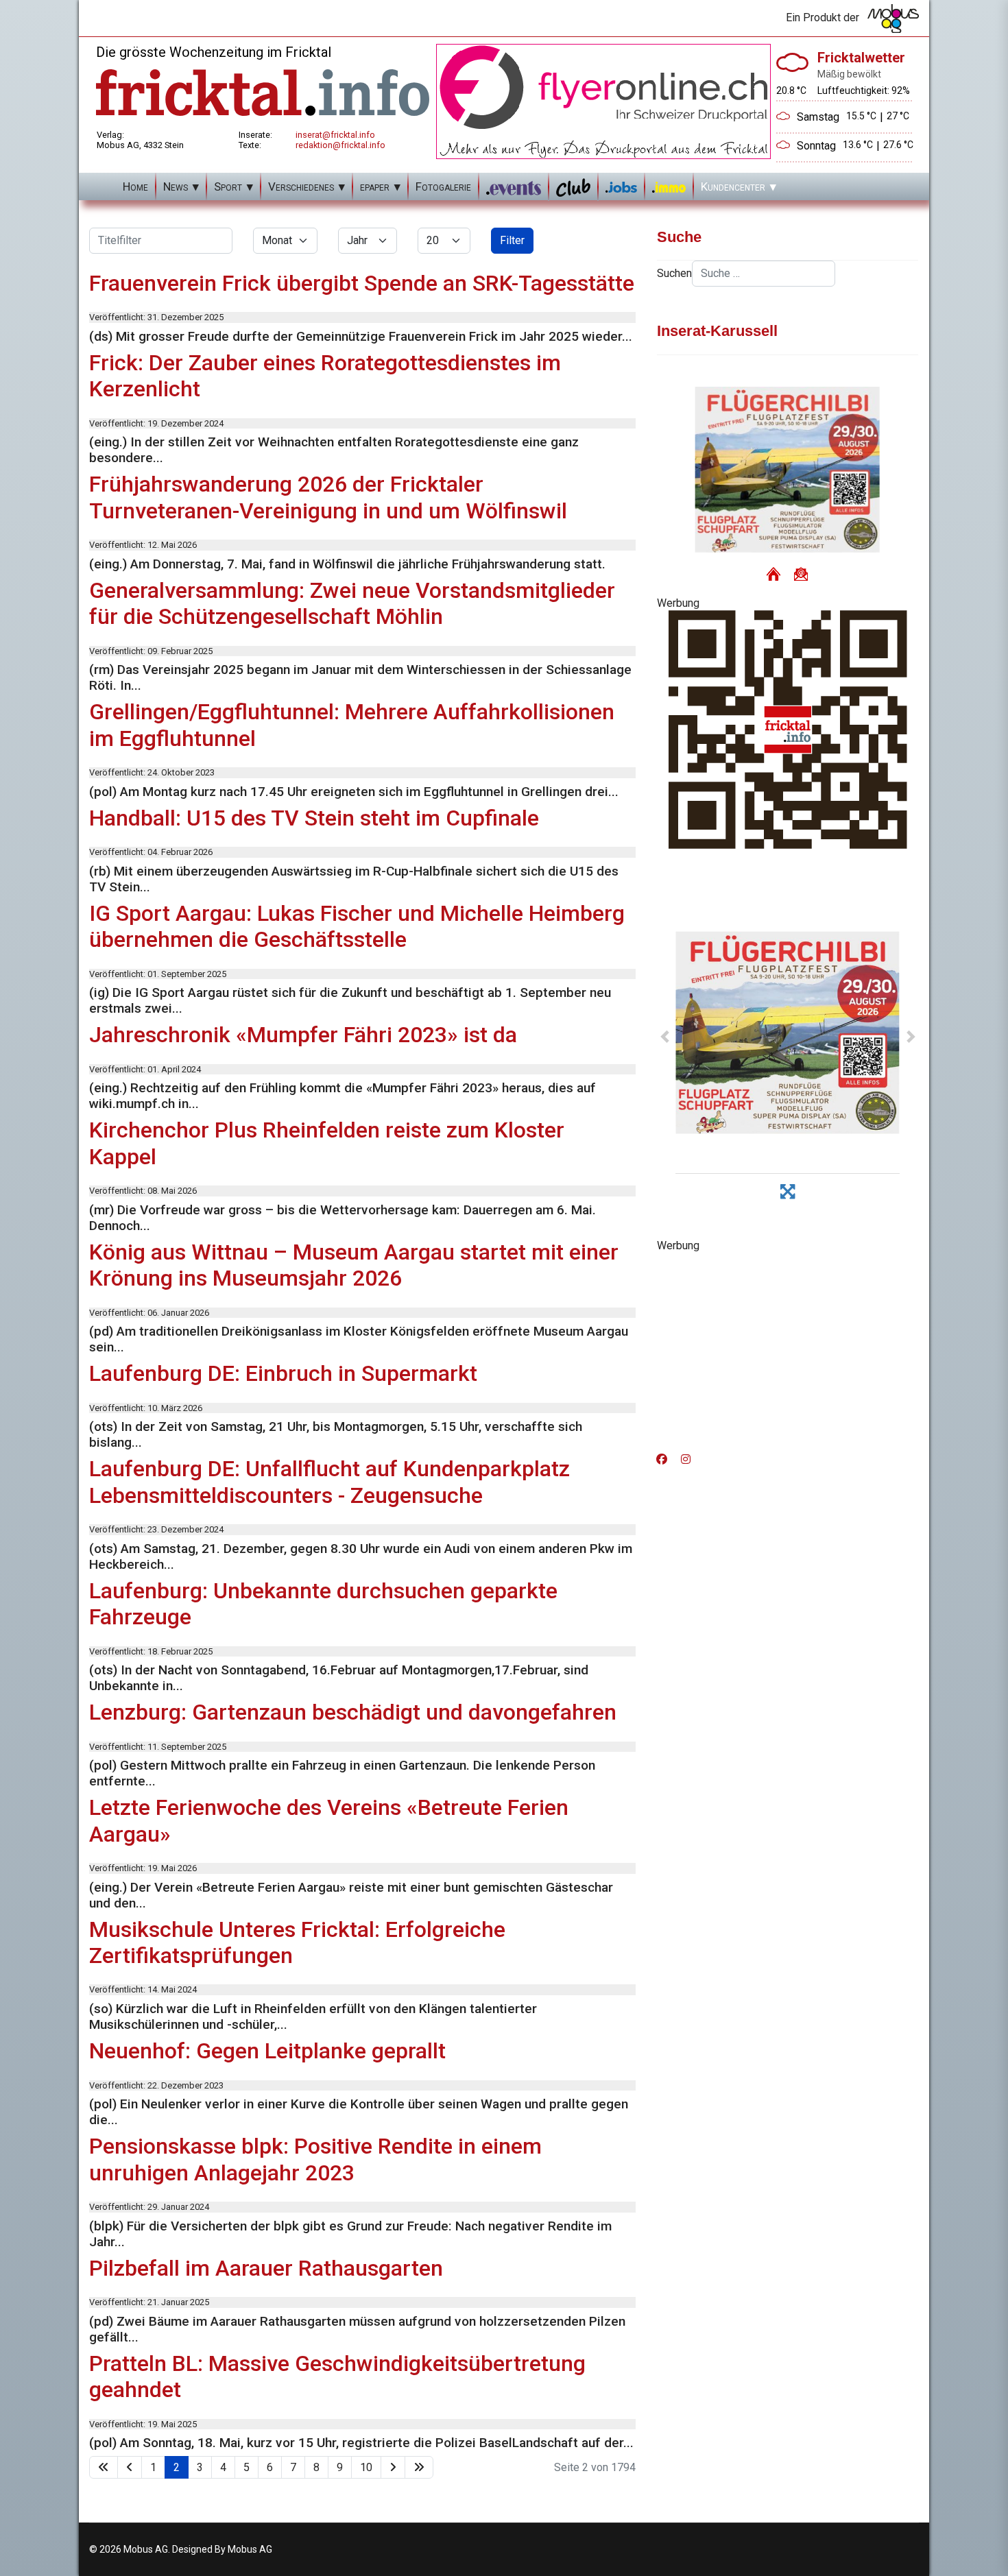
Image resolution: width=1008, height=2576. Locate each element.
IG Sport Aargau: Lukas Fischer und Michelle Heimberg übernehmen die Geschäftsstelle (357, 926)
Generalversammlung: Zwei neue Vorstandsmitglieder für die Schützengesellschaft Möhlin (352, 603)
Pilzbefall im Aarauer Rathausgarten (266, 2268)
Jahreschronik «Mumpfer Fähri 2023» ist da (303, 1035)
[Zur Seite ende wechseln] (419, 2467)
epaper (375, 186)
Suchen (674, 273)
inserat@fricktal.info (335, 135)
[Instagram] (686, 1459)
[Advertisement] (788, 1348)
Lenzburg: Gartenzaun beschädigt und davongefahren (353, 1712)
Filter (512, 240)
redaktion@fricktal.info (340, 145)
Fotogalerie (443, 186)
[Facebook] (662, 1459)
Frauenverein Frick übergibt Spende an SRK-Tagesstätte (362, 283)
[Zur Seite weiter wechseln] (393, 2467)
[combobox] (764, 274)
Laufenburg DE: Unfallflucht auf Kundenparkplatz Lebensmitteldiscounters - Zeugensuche (329, 1482)
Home (135, 186)
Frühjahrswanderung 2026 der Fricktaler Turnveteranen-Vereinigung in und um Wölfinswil (328, 497)
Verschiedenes (301, 186)
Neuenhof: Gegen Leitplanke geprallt (267, 2051)
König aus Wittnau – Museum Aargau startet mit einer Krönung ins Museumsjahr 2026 (354, 1265)
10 (366, 2467)
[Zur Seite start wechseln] (104, 2467)
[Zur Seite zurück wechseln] (130, 2467)
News (176, 186)
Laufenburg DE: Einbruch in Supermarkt (283, 1373)
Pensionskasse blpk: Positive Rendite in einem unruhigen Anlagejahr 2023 (315, 2159)
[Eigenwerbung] (603, 100)
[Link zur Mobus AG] (893, 19)
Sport (228, 186)
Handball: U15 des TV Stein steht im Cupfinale (314, 818)
